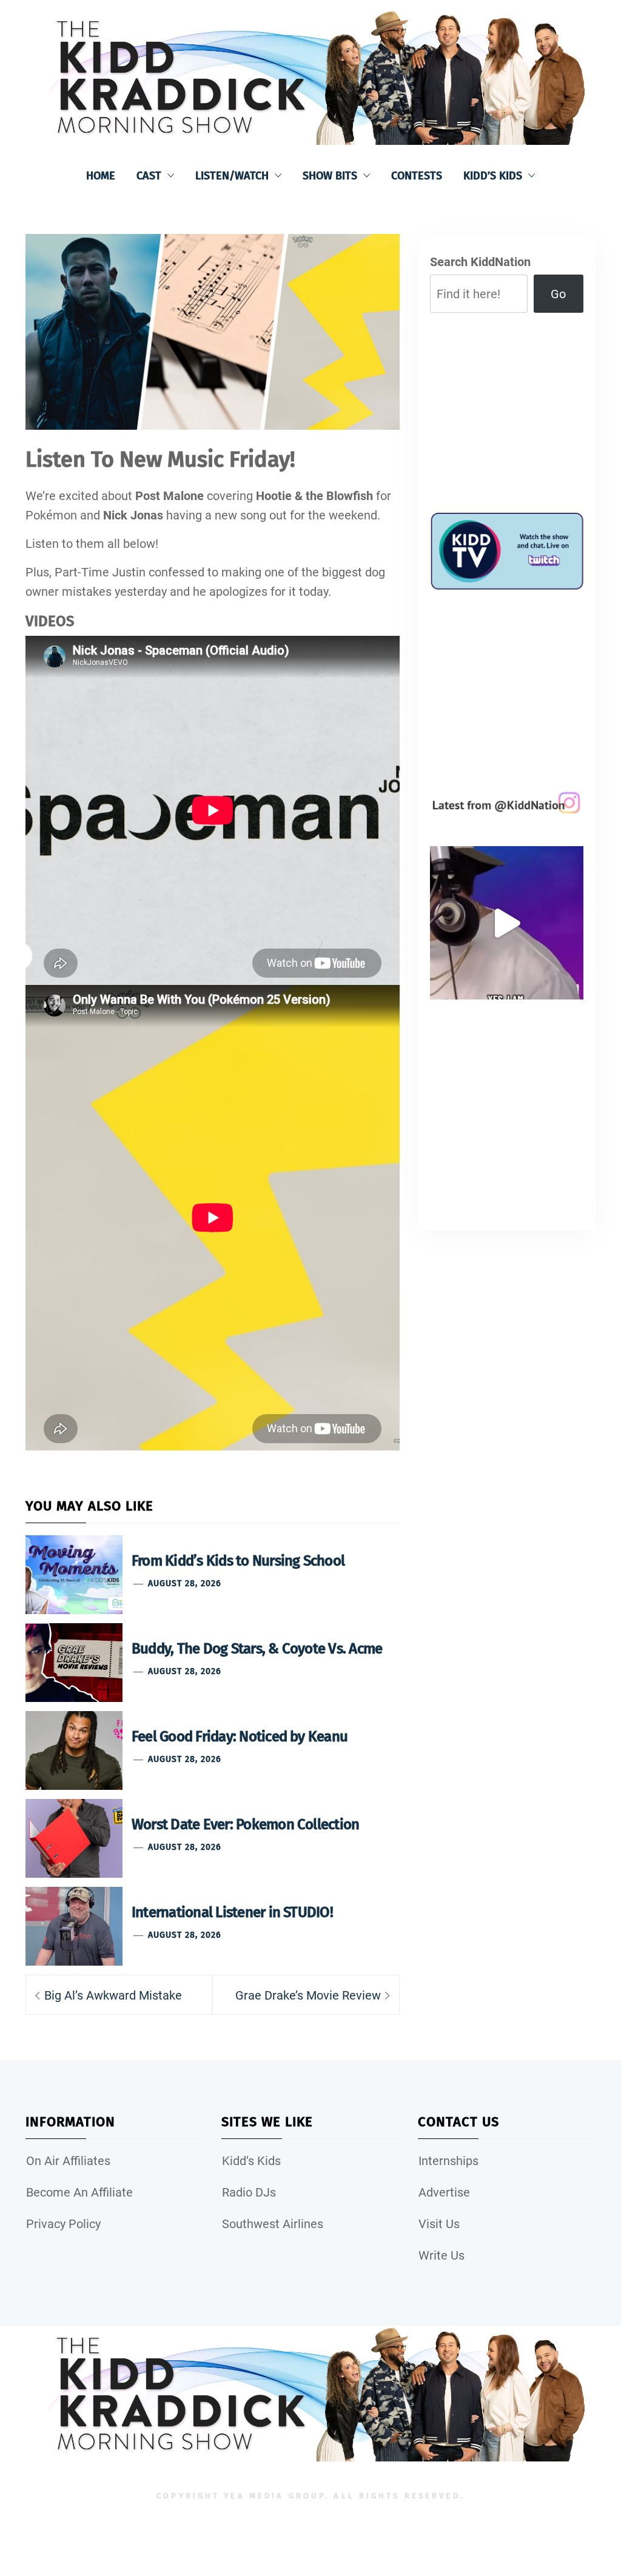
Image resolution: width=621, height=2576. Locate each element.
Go (558, 294)
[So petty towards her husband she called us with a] (507, 923)
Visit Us (439, 2224)
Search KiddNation (480, 262)
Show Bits (330, 176)
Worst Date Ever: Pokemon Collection (245, 1824)
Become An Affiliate (79, 2192)
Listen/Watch (232, 176)
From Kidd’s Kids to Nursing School (238, 1561)
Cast (149, 176)
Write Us (441, 2255)
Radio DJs (249, 2192)
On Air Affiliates (68, 2161)
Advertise (444, 2192)
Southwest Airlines (273, 2224)
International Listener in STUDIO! (232, 1912)
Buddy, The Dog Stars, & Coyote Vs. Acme (257, 1649)
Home (101, 176)
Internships (448, 2161)
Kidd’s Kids (493, 176)
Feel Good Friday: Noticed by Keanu (240, 1737)
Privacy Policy (63, 2224)
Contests (417, 176)
